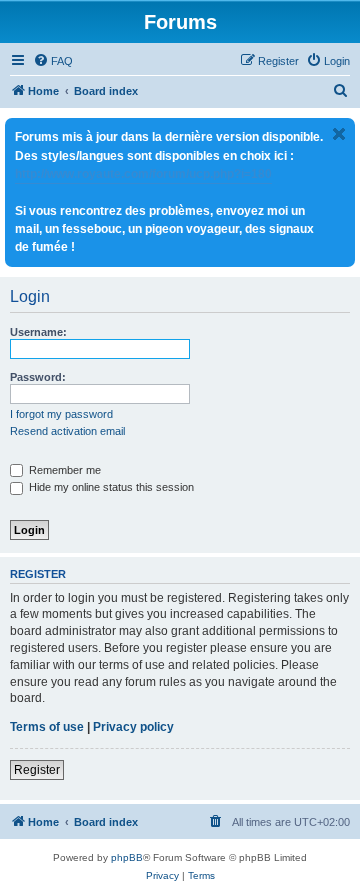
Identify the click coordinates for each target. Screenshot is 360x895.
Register (37, 770)
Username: (38, 332)
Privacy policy (133, 727)
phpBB (127, 857)
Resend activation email (67, 431)
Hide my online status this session (110, 487)
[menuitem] (53, 61)
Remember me (63, 470)
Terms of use (47, 727)
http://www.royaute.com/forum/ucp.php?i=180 (143, 174)
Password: (38, 377)
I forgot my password (61, 414)
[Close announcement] (339, 134)
